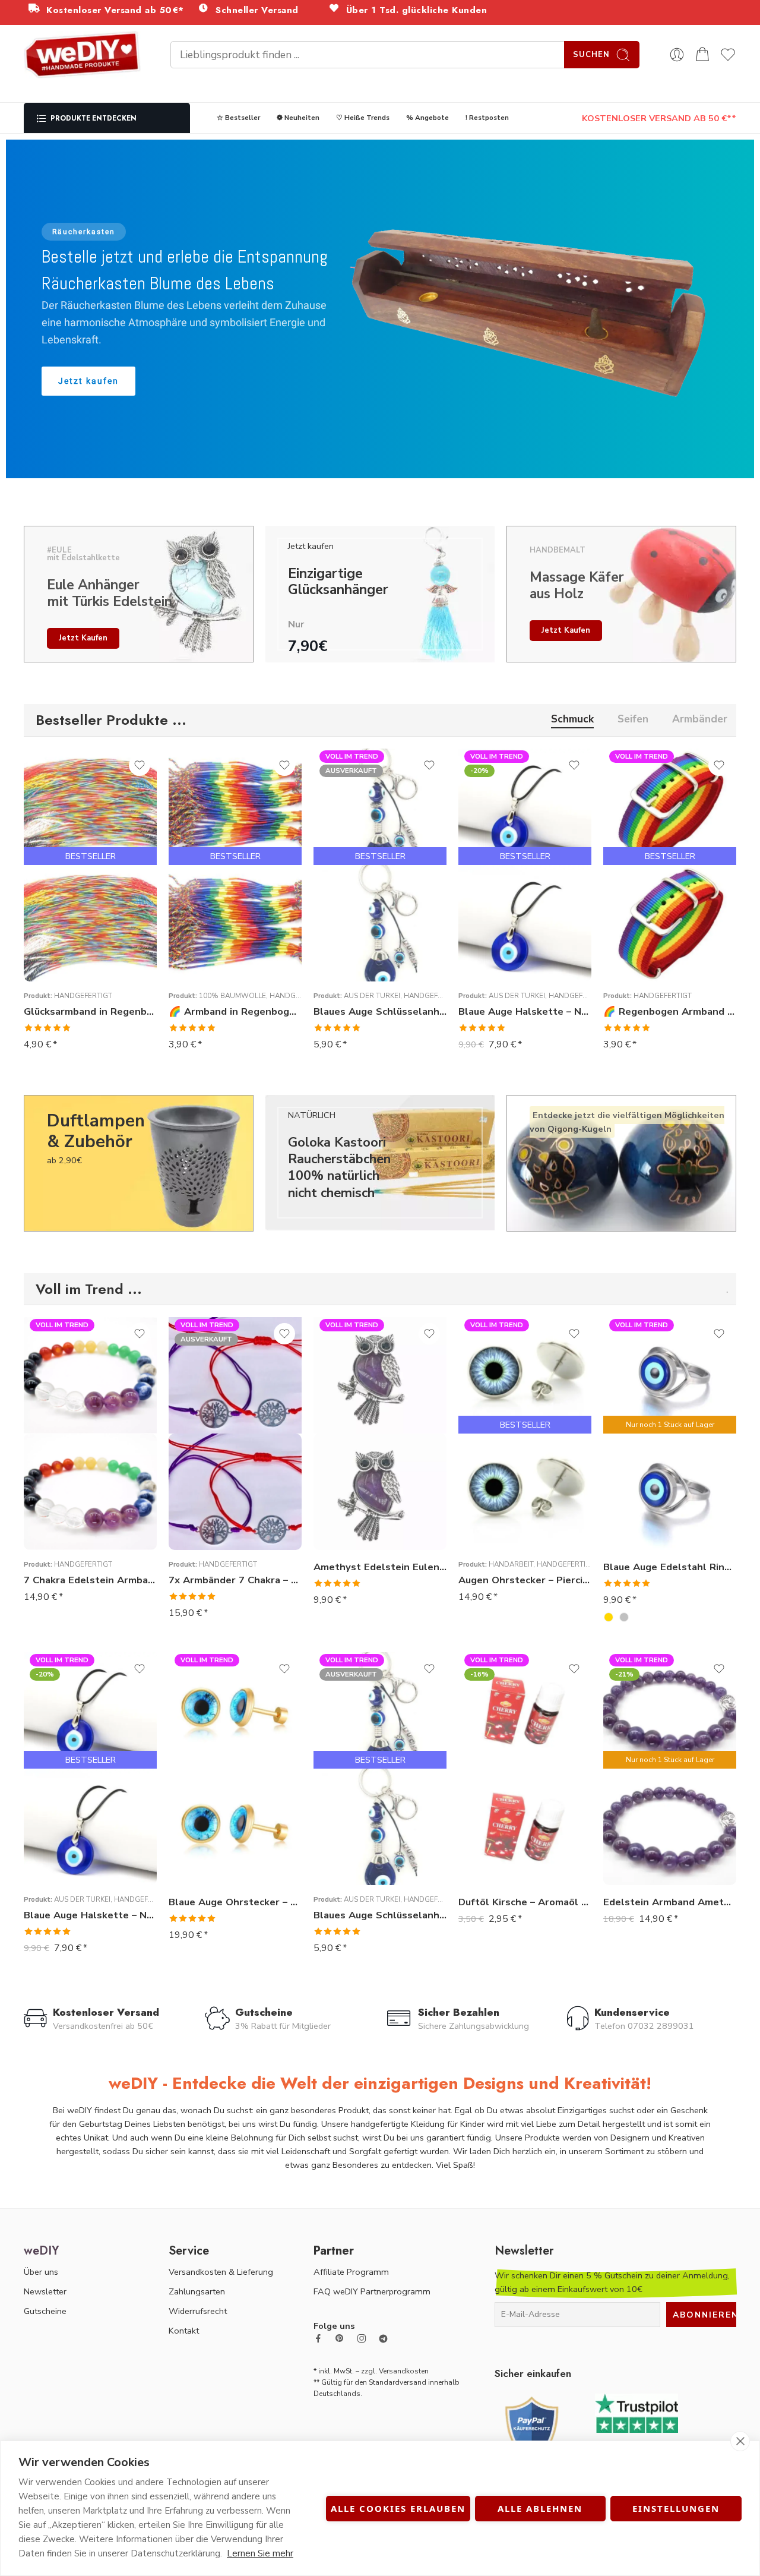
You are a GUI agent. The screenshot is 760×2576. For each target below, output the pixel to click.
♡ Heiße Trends (363, 118)
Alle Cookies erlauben (398, 2508)
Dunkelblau (491, 1530)
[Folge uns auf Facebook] (318, 2338)
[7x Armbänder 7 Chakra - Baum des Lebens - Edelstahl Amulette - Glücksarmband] (235, 1492)
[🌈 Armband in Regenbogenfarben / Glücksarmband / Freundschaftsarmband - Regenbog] (235, 923)
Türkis (491, 1476)
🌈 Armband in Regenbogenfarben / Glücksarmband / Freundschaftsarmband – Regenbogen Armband (235, 1011)
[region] (380, 309)
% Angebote (427, 118)
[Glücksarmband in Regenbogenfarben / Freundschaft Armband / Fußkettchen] (90, 923)
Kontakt (184, 2331)
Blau (491, 1494)
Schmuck (572, 720)
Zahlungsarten (197, 2291)
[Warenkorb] (702, 55)
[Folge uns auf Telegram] (383, 2339)
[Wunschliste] (140, 765)
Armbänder (700, 720)
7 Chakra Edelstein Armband (90, 1580)
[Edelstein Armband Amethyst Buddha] (670, 1827)
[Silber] (624, 1617)
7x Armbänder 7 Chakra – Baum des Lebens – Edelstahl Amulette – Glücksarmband (235, 1580)
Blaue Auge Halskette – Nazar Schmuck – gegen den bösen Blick (525, 1011)
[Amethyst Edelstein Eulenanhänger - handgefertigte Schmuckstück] (380, 1492)
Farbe (470, 1460)
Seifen (633, 720)
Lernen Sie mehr (260, 2553)
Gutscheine (45, 2311)
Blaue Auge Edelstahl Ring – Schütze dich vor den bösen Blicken (670, 1567)
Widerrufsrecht (198, 2311)
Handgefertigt (83, 996)
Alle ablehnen (540, 2508)
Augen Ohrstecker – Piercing (525, 1580)
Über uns (41, 2272)
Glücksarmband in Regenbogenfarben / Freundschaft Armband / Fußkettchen (90, 1011)
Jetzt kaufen (83, 638)
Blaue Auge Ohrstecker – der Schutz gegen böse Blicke (235, 1902)
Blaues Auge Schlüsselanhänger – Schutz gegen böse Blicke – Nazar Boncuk (380, 1011)
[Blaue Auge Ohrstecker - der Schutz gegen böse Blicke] (235, 1827)
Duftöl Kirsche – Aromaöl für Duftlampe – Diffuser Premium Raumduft (525, 1902)
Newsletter (45, 2291)
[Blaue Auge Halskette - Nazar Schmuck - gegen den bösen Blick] (525, 923)
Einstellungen (676, 2508)
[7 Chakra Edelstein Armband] (90, 1492)
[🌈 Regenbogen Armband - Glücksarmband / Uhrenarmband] (670, 923)
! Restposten (487, 118)
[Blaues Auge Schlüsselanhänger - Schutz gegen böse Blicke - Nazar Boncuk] (380, 923)
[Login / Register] (677, 55)
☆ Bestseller (238, 118)
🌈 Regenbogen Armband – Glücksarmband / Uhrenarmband (670, 1011)
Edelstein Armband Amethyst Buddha (670, 1902)
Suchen (591, 55)
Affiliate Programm (351, 2272)
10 (636, 1533)
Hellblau (491, 1512)
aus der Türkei (372, 996)
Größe (616, 1481)
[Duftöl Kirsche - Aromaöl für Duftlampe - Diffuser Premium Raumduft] (525, 1827)
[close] (740, 2441)
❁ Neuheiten (298, 118)
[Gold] (609, 1617)
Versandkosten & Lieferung (221, 2272)
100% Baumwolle (232, 996)
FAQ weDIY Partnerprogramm (372, 2291)
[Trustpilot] (636, 2412)
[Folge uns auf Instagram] (362, 2338)
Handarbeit (511, 1564)
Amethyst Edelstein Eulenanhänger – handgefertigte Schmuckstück (380, 1567)
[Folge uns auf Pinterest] (340, 2338)
